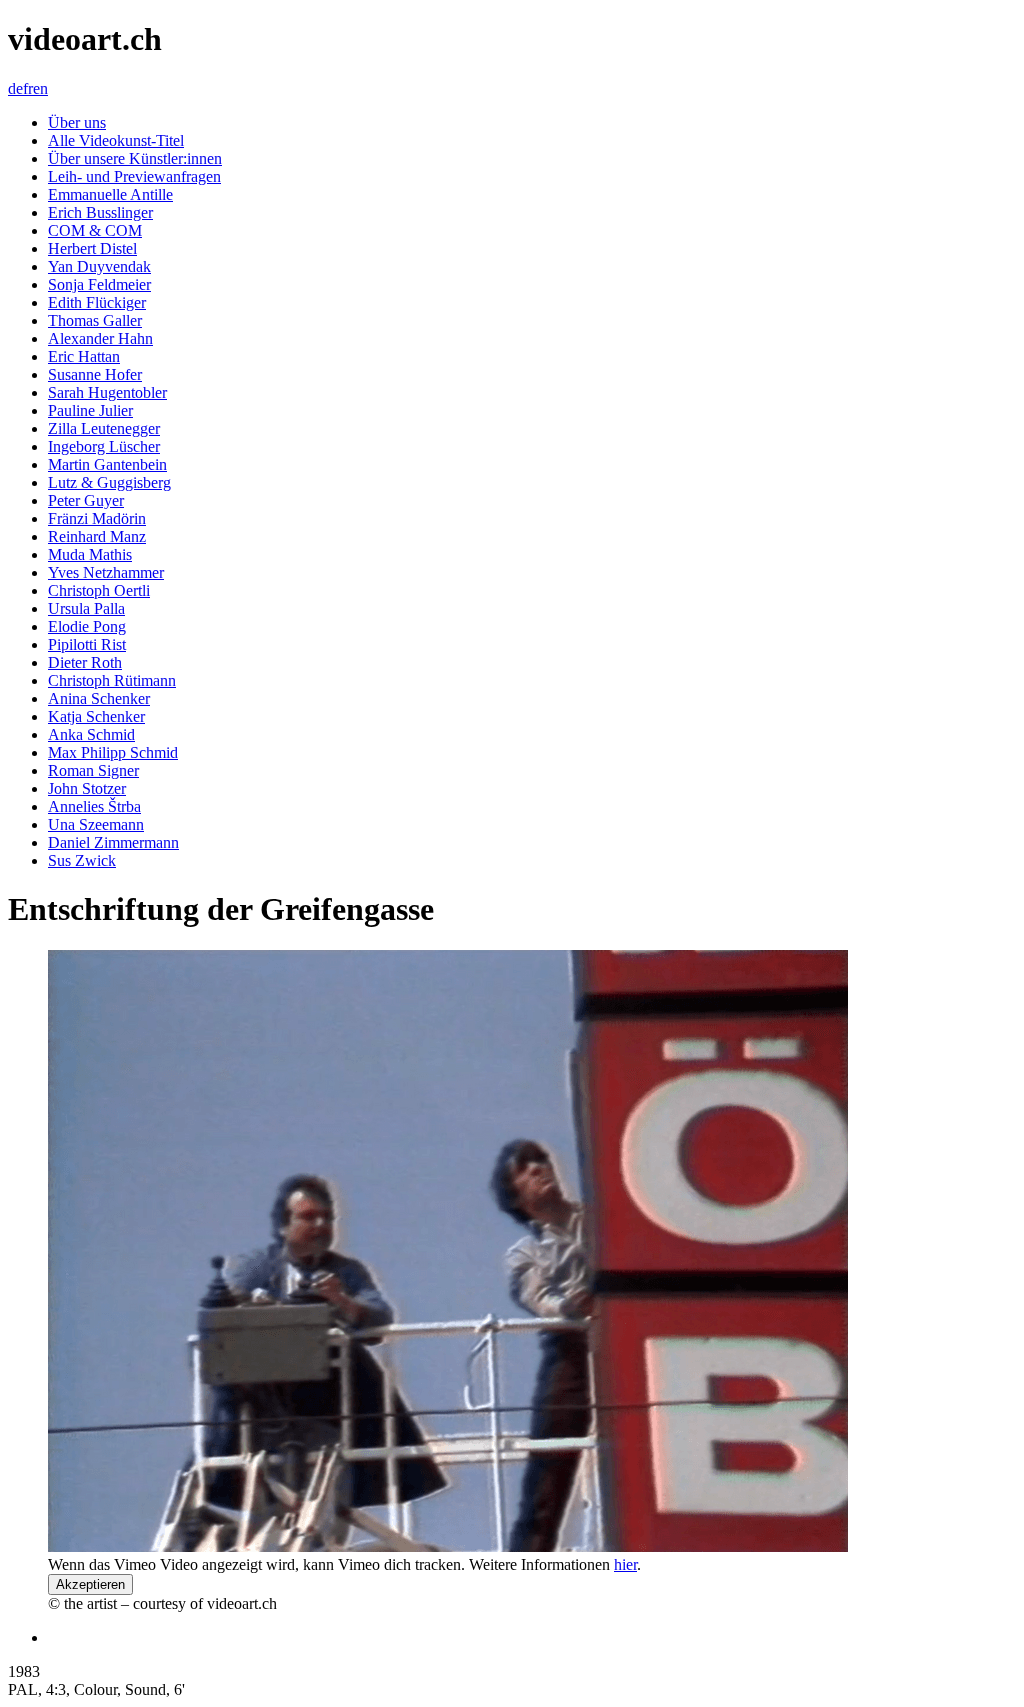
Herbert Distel (92, 248)
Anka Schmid (91, 734)
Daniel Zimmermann (113, 842)
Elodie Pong (87, 626)
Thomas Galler (95, 320)
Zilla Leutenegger (104, 428)
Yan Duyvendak (99, 266)
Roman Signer (93, 770)
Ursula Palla (86, 608)
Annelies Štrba (94, 806)
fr (28, 88)
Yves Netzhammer (106, 572)
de (15, 88)
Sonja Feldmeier (99, 284)
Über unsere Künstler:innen (135, 158)
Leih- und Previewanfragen (134, 176)
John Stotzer (87, 788)
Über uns (77, 122)
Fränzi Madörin (97, 518)
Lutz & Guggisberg (109, 482)
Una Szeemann (96, 824)
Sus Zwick (82, 860)
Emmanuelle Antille (110, 194)
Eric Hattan (84, 356)
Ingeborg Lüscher (104, 446)
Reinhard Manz (97, 536)
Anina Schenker (99, 698)
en (40, 88)
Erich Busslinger (100, 212)
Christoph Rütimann (112, 680)
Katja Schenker (96, 716)
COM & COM (95, 230)
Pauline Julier (90, 410)
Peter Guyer (86, 500)
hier (625, 1564)
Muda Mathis (90, 554)
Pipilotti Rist (87, 644)
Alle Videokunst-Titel (116, 140)
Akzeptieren (90, 1584)
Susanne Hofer (95, 374)
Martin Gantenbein (107, 464)
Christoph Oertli (99, 590)
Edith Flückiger (97, 302)
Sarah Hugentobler (107, 392)
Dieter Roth (85, 662)
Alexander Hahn (100, 338)
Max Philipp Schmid (113, 752)
